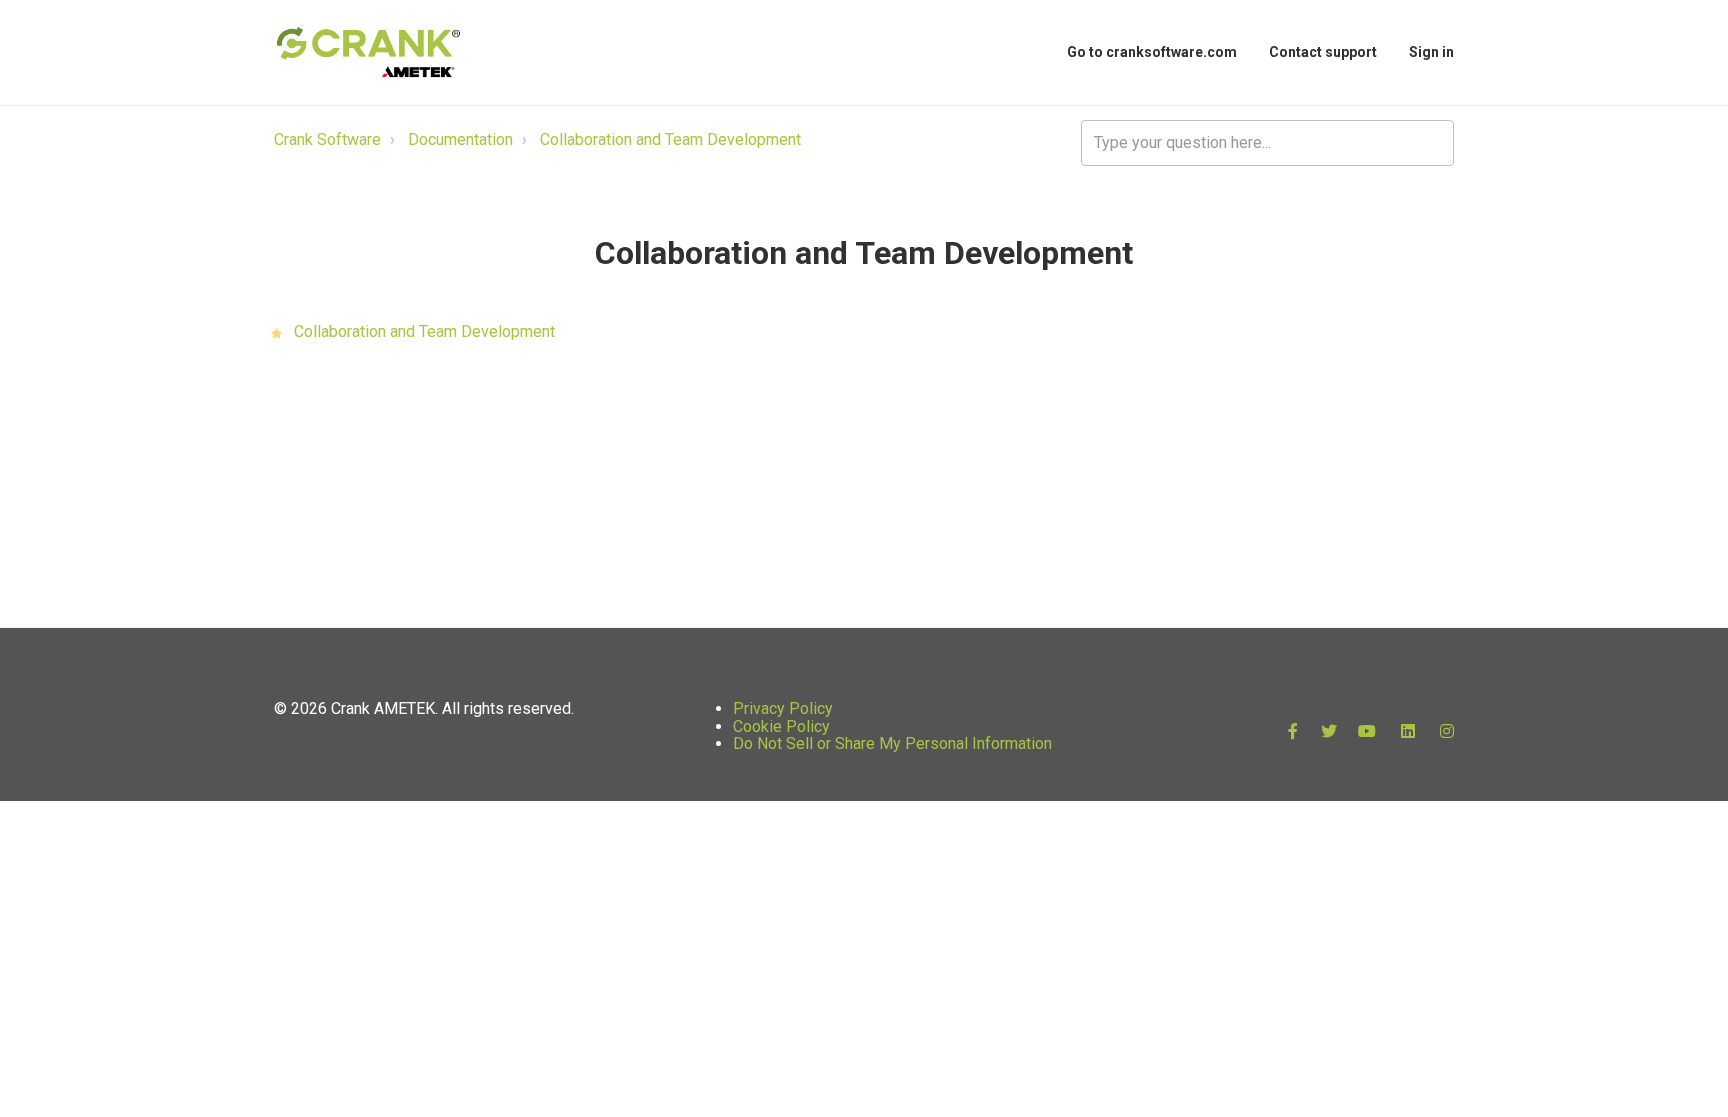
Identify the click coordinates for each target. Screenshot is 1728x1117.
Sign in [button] (1431, 52)
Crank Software (327, 139)
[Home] (368, 53)
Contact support (1323, 52)
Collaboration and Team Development (670, 139)
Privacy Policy (783, 708)
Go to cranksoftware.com (1152, 52)
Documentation (460, 139)
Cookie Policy (781, 726)
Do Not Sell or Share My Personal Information (892, 743)
